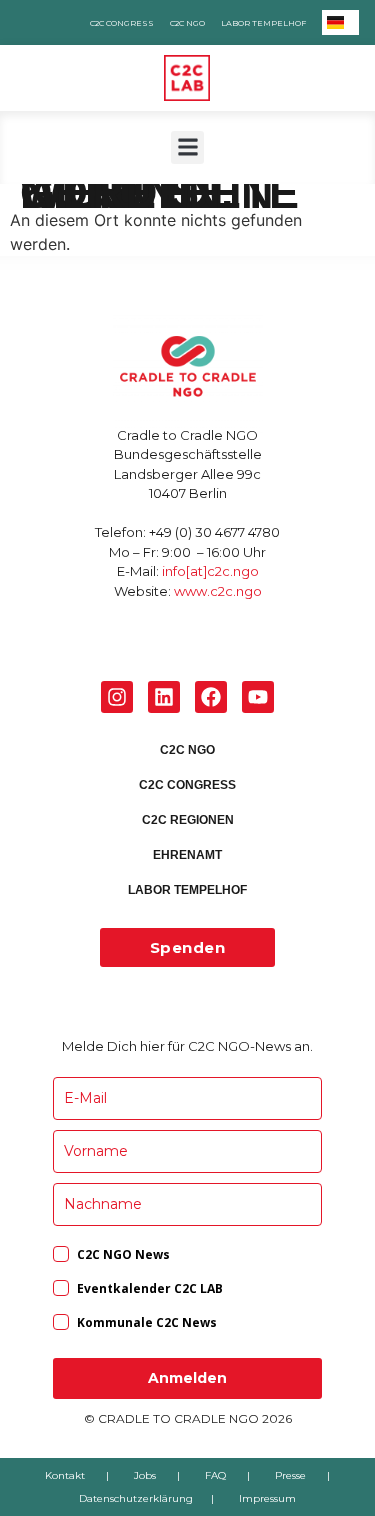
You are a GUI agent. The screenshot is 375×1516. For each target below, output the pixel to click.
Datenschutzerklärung (136, 1498)
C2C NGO (187, 23)
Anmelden (187, 1378)
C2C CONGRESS (122, 23)
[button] (187, 147)
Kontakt (65, 1475)
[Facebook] (211, 697)
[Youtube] (258, 697)
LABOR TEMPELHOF (263, 23)
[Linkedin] (164, 697)
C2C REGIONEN (188, 820)
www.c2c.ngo (218, 591)
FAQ (215, 1475)
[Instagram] (117, 697)
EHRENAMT (187, 855)
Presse (290, 1475)
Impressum (267, 1498)
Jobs (145, 1475)
